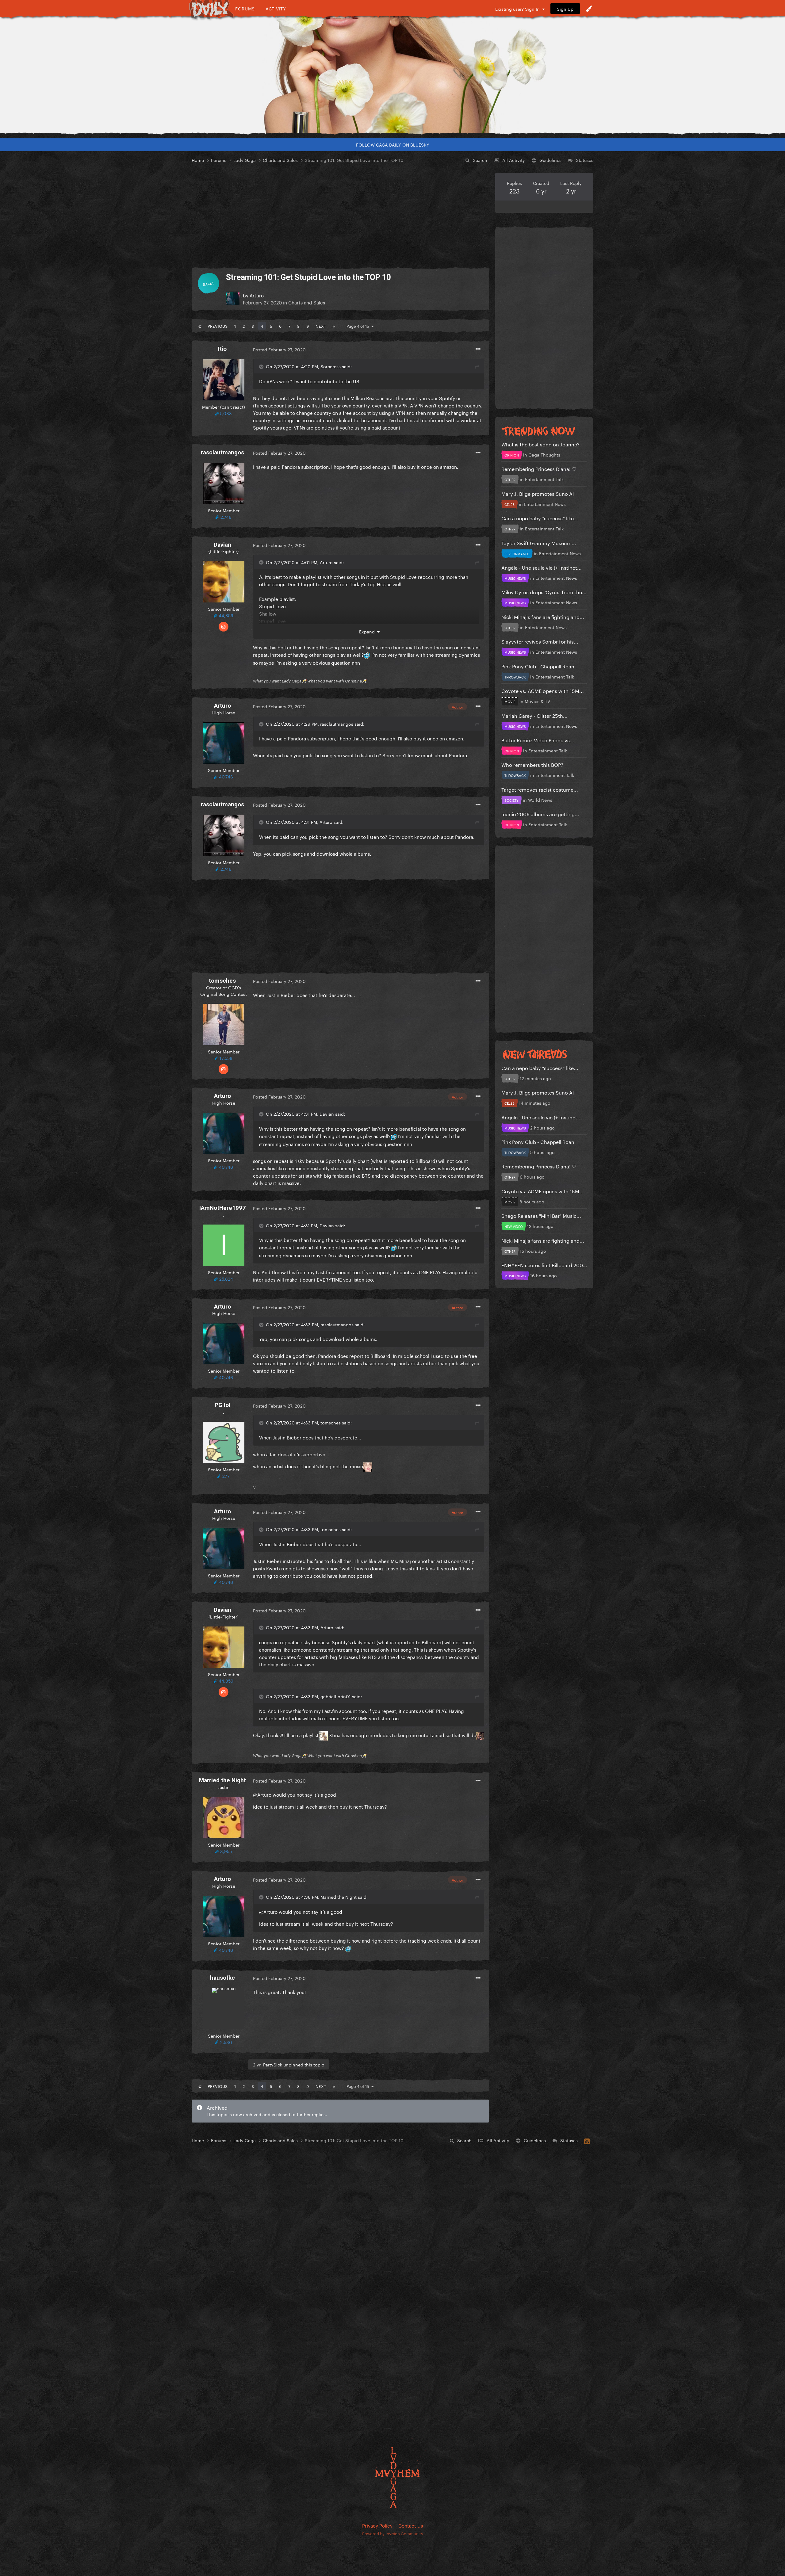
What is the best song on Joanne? (540, 444)
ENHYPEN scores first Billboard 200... (544, 1265)
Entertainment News (545, 504)
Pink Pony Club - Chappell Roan (538, 666)
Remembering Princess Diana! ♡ (539, 468)
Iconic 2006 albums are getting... (540, 814)
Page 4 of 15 (359, 326)
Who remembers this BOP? (532, 764)
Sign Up (565, 9)
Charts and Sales (307, 302)
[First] (200, 326)
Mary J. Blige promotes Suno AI (538, 493)
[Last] (334, 326)
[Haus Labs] (392, 75)
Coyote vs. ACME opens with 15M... (543, 690)
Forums (245, 8)
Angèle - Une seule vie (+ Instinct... (542, 567)
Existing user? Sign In (519, 9)
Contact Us (411, 2525)
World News (540, 800)
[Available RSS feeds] (587, 2140)
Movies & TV (537, 701)
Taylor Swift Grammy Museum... (539, 543)
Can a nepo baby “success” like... (540, 518)
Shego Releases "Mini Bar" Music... (541, 1215)
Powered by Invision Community (393, 2533)
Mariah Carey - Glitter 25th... (534, 715)
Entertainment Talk (544, 479)
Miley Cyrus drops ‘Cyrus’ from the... (544, 592)
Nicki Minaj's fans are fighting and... (543, 616)
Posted (279, 349)
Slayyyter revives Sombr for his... (540, 641)
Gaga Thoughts (544, 454)
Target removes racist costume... (540, 789)
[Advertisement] (340, 216)
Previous (218, 326)
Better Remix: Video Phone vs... (538, 740)
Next (321, 326)
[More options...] (478, 349)
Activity (276, 8)
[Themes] (589, 9)
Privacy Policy (377, 2525)
